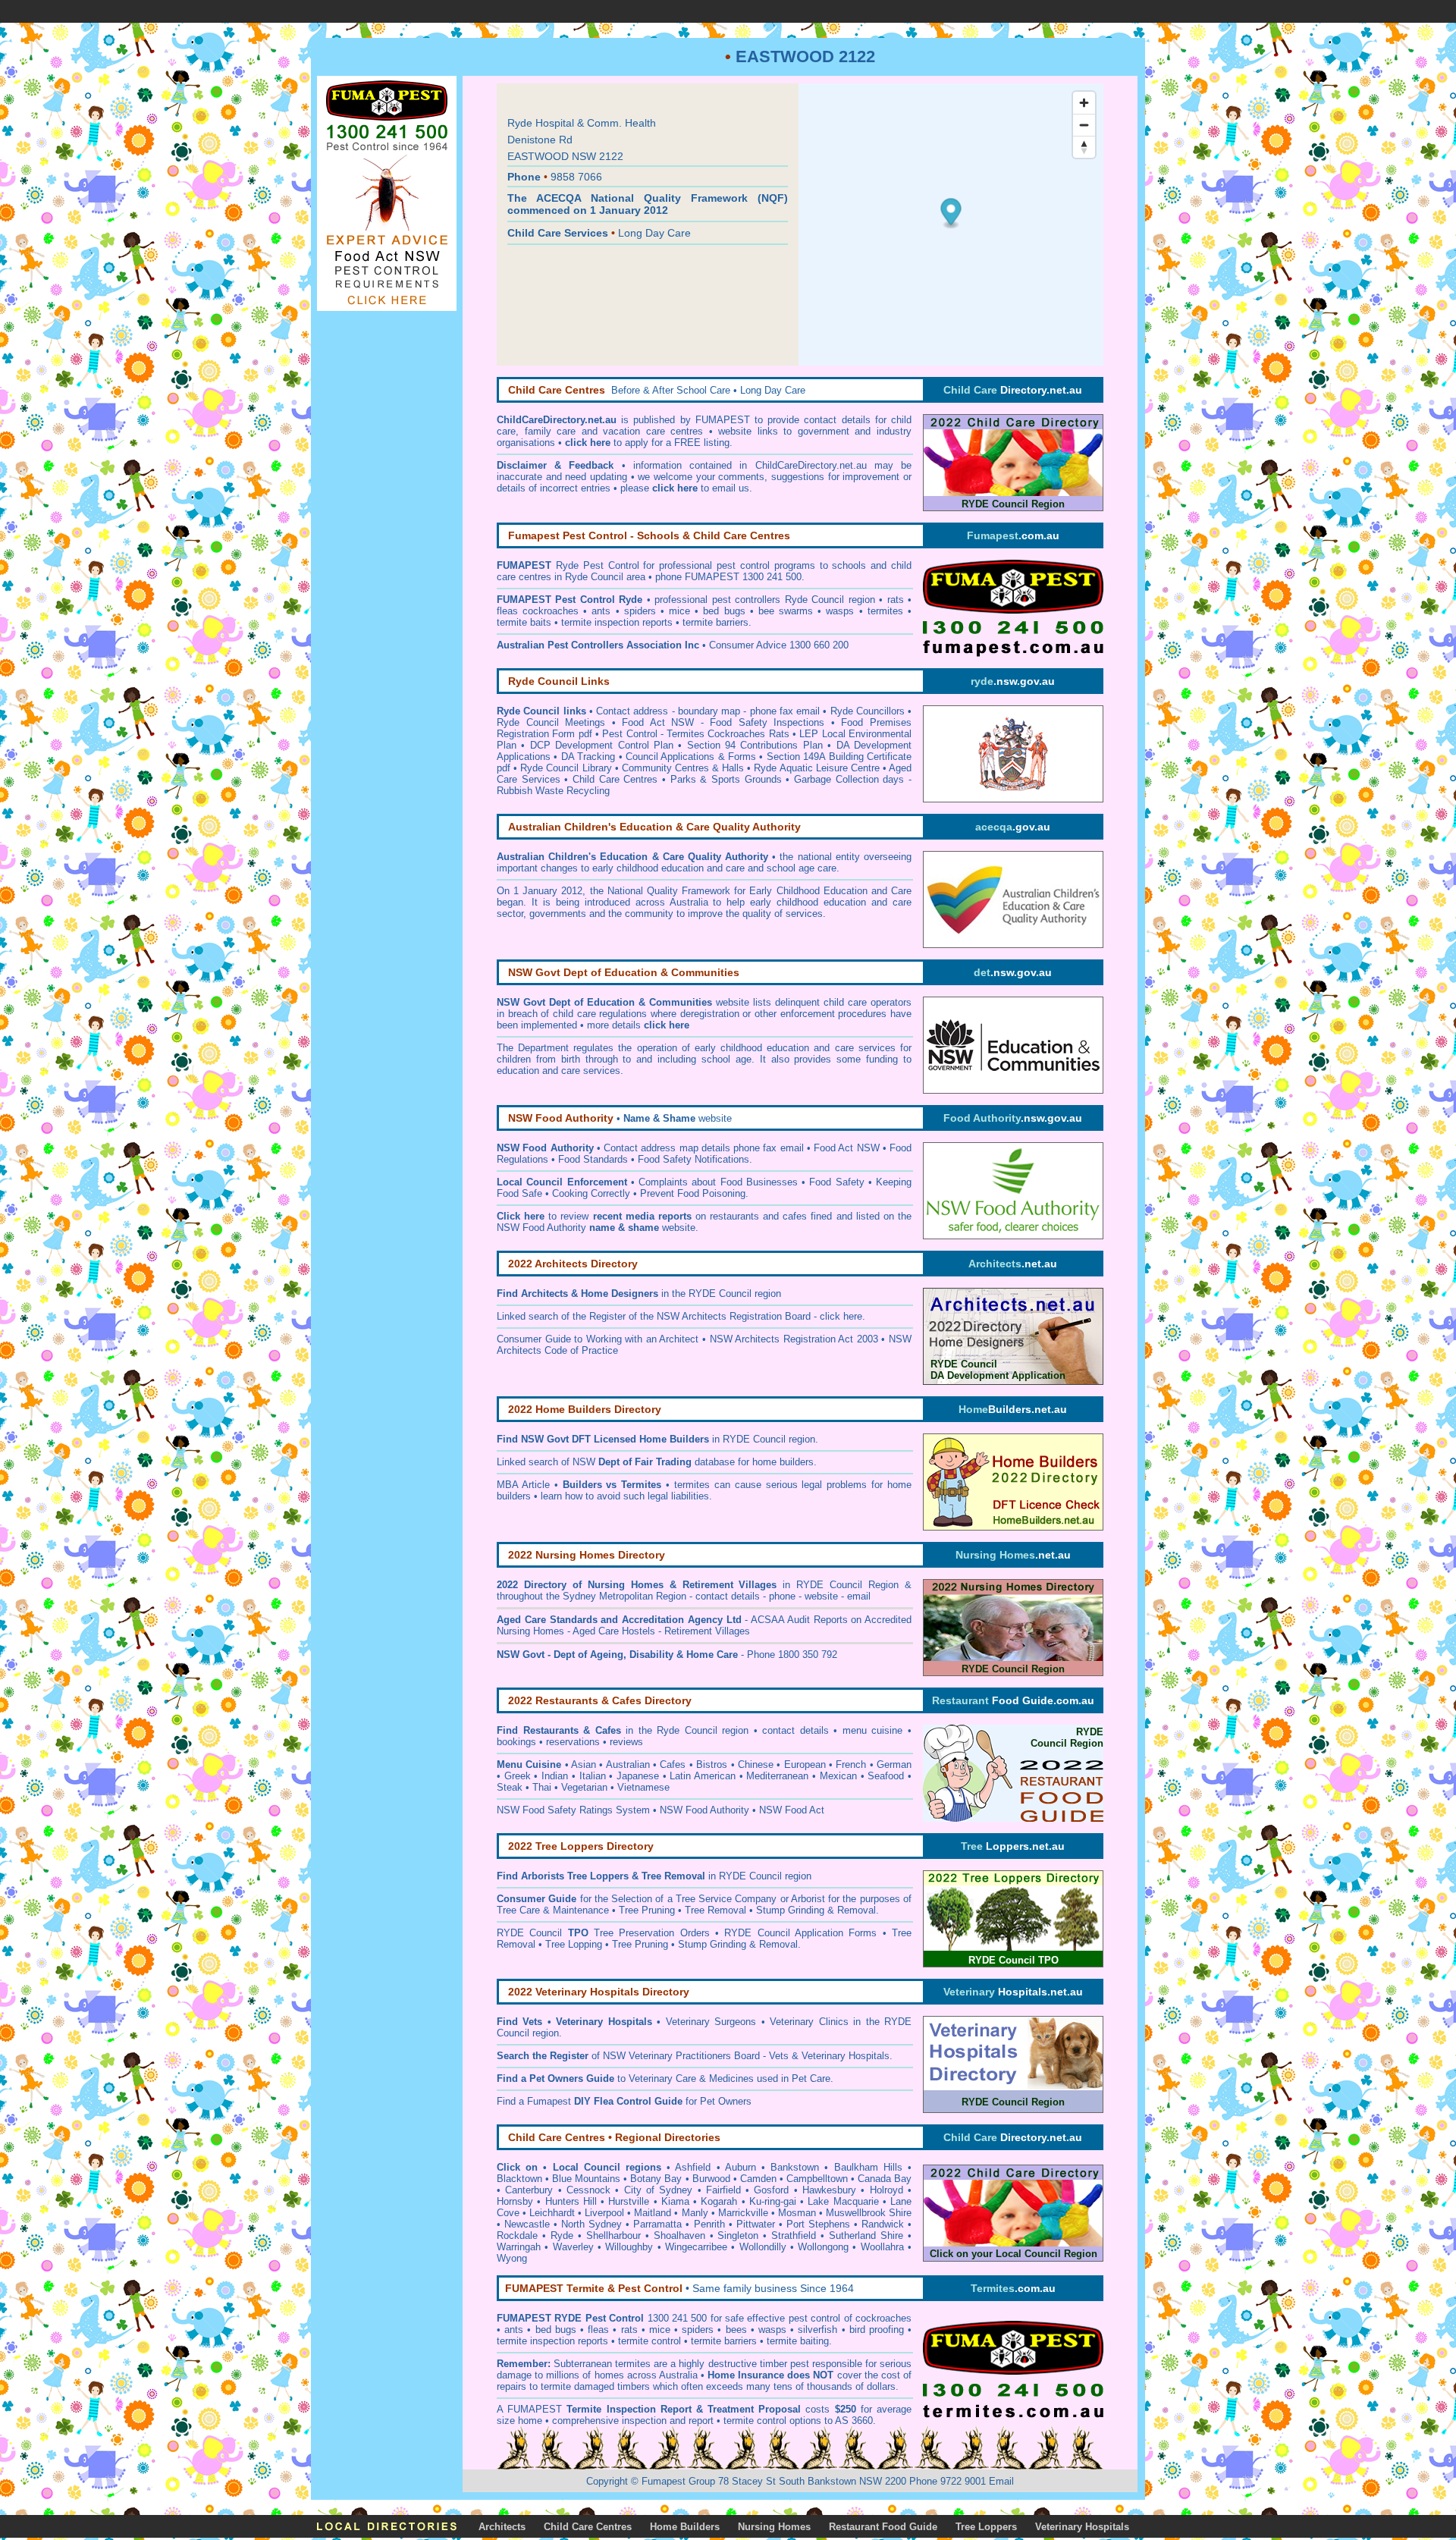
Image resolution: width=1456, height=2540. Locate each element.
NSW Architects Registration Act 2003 (794, 1339)
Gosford (771, 2190)
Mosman (797, 2213)
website (678, 1118)
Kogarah (719, 2201)
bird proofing (877, 2330)
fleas (598, 2330)
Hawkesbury (829, 2190)
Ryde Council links (541, 711)
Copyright (607, 2481)
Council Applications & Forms (691, 757)
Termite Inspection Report (629, 2409)
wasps (772, 2330)
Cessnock (588, 2190)
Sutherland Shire (866, 2235)
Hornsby (515, 2201)
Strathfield (794, 2235)
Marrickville (743, 2213)
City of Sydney (659, 2190)
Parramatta (657, 2224)
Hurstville (629, 2201)
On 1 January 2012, (541, 891)
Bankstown (795, 2167)
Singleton (738, 2235)
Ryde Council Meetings (551, 722)
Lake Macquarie (843, 2201)
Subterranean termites (602, 2364)
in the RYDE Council (636, 1294)
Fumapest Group (678, 2481)
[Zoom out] (1084, 125)
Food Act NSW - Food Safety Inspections (723, 722)
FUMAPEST (535, 2409)
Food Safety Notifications (693, 1159)
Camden (758, 2179)
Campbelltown (817, 2179)
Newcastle (527, 2224)
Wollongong (823, 2247)
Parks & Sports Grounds (726, 779)
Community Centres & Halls (683, 768)
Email (1001, 2481)
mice (660, 2330)
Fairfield (723, 2190)
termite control (650, 2341)
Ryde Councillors (868, 711)
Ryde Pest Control (598, 565)
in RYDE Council (712, 1439)
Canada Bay (885, 2179)
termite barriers (724, 2341)
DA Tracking (588, 757)
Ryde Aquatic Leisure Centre (816, 768)
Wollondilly (763, 2247)
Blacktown (519, 2179)
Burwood (711, 2179)
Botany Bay (656, 2179)
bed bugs (556, 2330)
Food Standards (593, 1159)
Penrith (709, 2224)
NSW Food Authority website (596, 1228)
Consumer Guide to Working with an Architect (598, 1339)
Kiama (675, 2201)
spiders (698, 2330)
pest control (814, 2318)
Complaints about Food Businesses (718, 1182)
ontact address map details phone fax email (707, 1148)
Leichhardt (552, 2213)
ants (514, 2330)
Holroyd (886, 2190)
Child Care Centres (615, 779)
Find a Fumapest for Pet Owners (624, 2101)
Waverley (573, 2247)
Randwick (883, 2224)
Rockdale (517, 2235)
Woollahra (882, 2247)
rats (629, 2330)
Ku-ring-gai (773, 2201)
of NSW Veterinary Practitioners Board (628, 2056)
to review (594, 1216)
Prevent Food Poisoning (693, 1193)
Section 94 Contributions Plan (755, 745)
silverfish (817, 2330)
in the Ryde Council (620, 1730)
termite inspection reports (552, 2341)
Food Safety (836, 1182)
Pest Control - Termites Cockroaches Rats (696, 734)
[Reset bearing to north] (1084, 147)
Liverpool (604, 2213)
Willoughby (629, 2247)
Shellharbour (613, 2235)
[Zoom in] (1084, 103)
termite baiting (798, 2341)
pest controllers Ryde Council (778, 600)
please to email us (685, 488)
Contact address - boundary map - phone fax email (708, 711)
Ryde (562, 2235)
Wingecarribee (696, 2247)
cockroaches (883, 2318)
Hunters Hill (571, 2201)
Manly (695, 2213)
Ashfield (693, 2167)
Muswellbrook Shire (869, 2213)
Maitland (653, 2213)
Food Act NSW (847, 1148)
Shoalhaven (679, 2235)
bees (736, 2330)
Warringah (519, 2247)
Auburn (741, 2167)
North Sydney (591, 2224)
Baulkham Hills (868, 2167)
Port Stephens (818, 2224)
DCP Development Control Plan (602, 745)
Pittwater (756, 2224)
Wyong (512, 2258)
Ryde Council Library (566, 768)
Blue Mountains (586, 2179)
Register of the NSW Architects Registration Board (700, 1316)
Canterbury (529, 2190)
